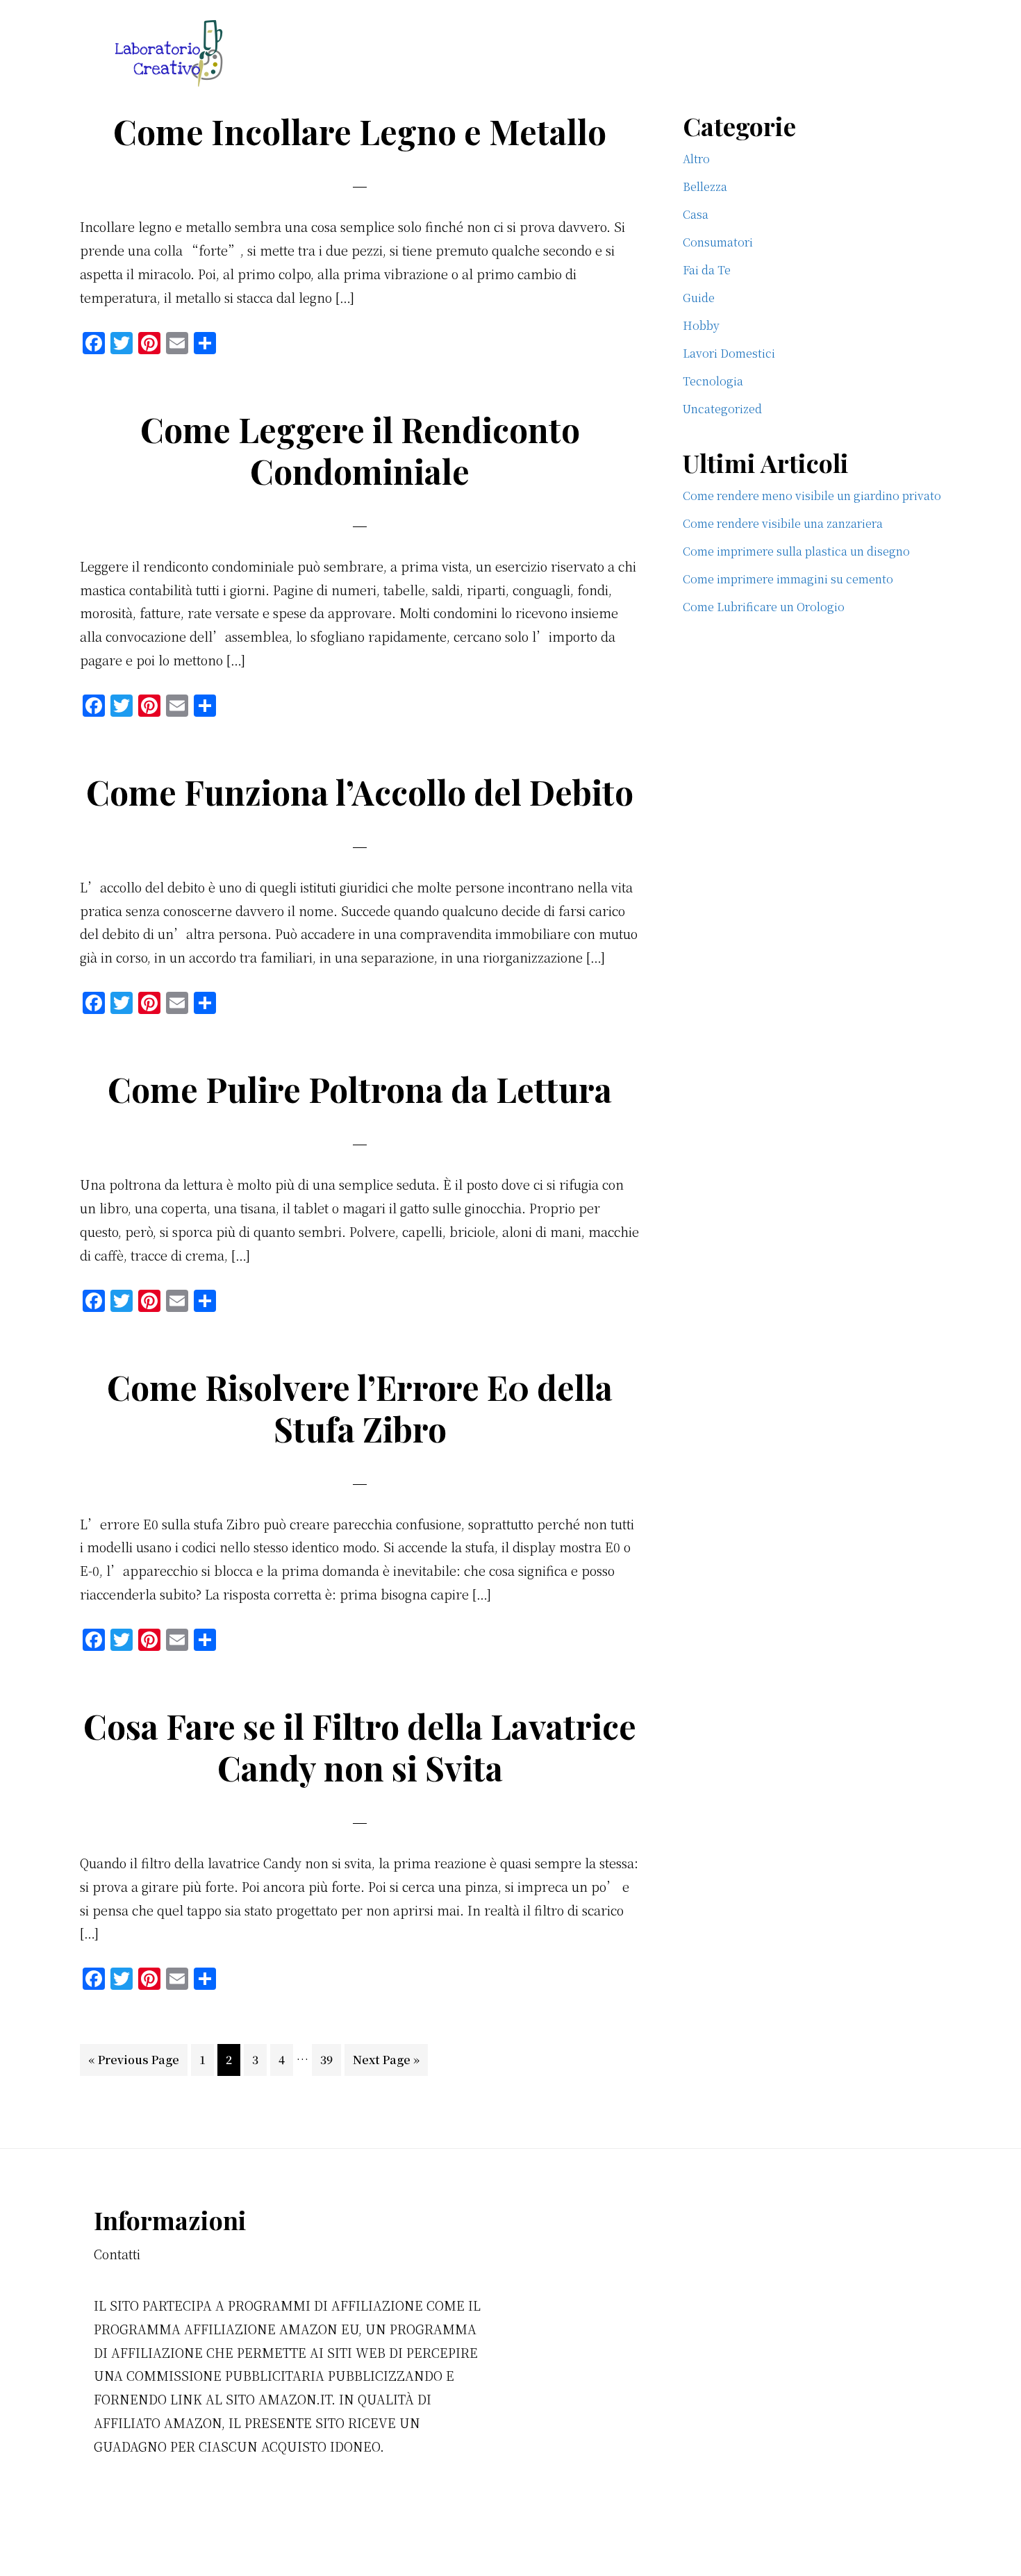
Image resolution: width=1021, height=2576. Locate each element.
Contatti (117, 2254)
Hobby (701, 325)
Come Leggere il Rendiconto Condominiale (360, 450)
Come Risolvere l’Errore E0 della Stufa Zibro (360, 1408)
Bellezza (705, 186)
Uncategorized (722, 409)
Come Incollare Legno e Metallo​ (360, 131)
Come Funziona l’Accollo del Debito (360, 792)
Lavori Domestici (729, 353)
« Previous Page (134, 2063)
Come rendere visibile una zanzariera (783, 523)
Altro (696, 159)
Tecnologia (713, 381)
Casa (696, 214)
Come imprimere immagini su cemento (788, 579)
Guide (699, 298)
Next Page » (386, 2063)
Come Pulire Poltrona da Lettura (360, 1089)
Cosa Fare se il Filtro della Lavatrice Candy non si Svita (360, 1747)
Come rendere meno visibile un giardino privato (812, 496)
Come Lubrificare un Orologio (764, 607)
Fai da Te (707, 270)
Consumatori (718, 242)
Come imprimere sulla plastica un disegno (796, 551)
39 (330, 2059)
